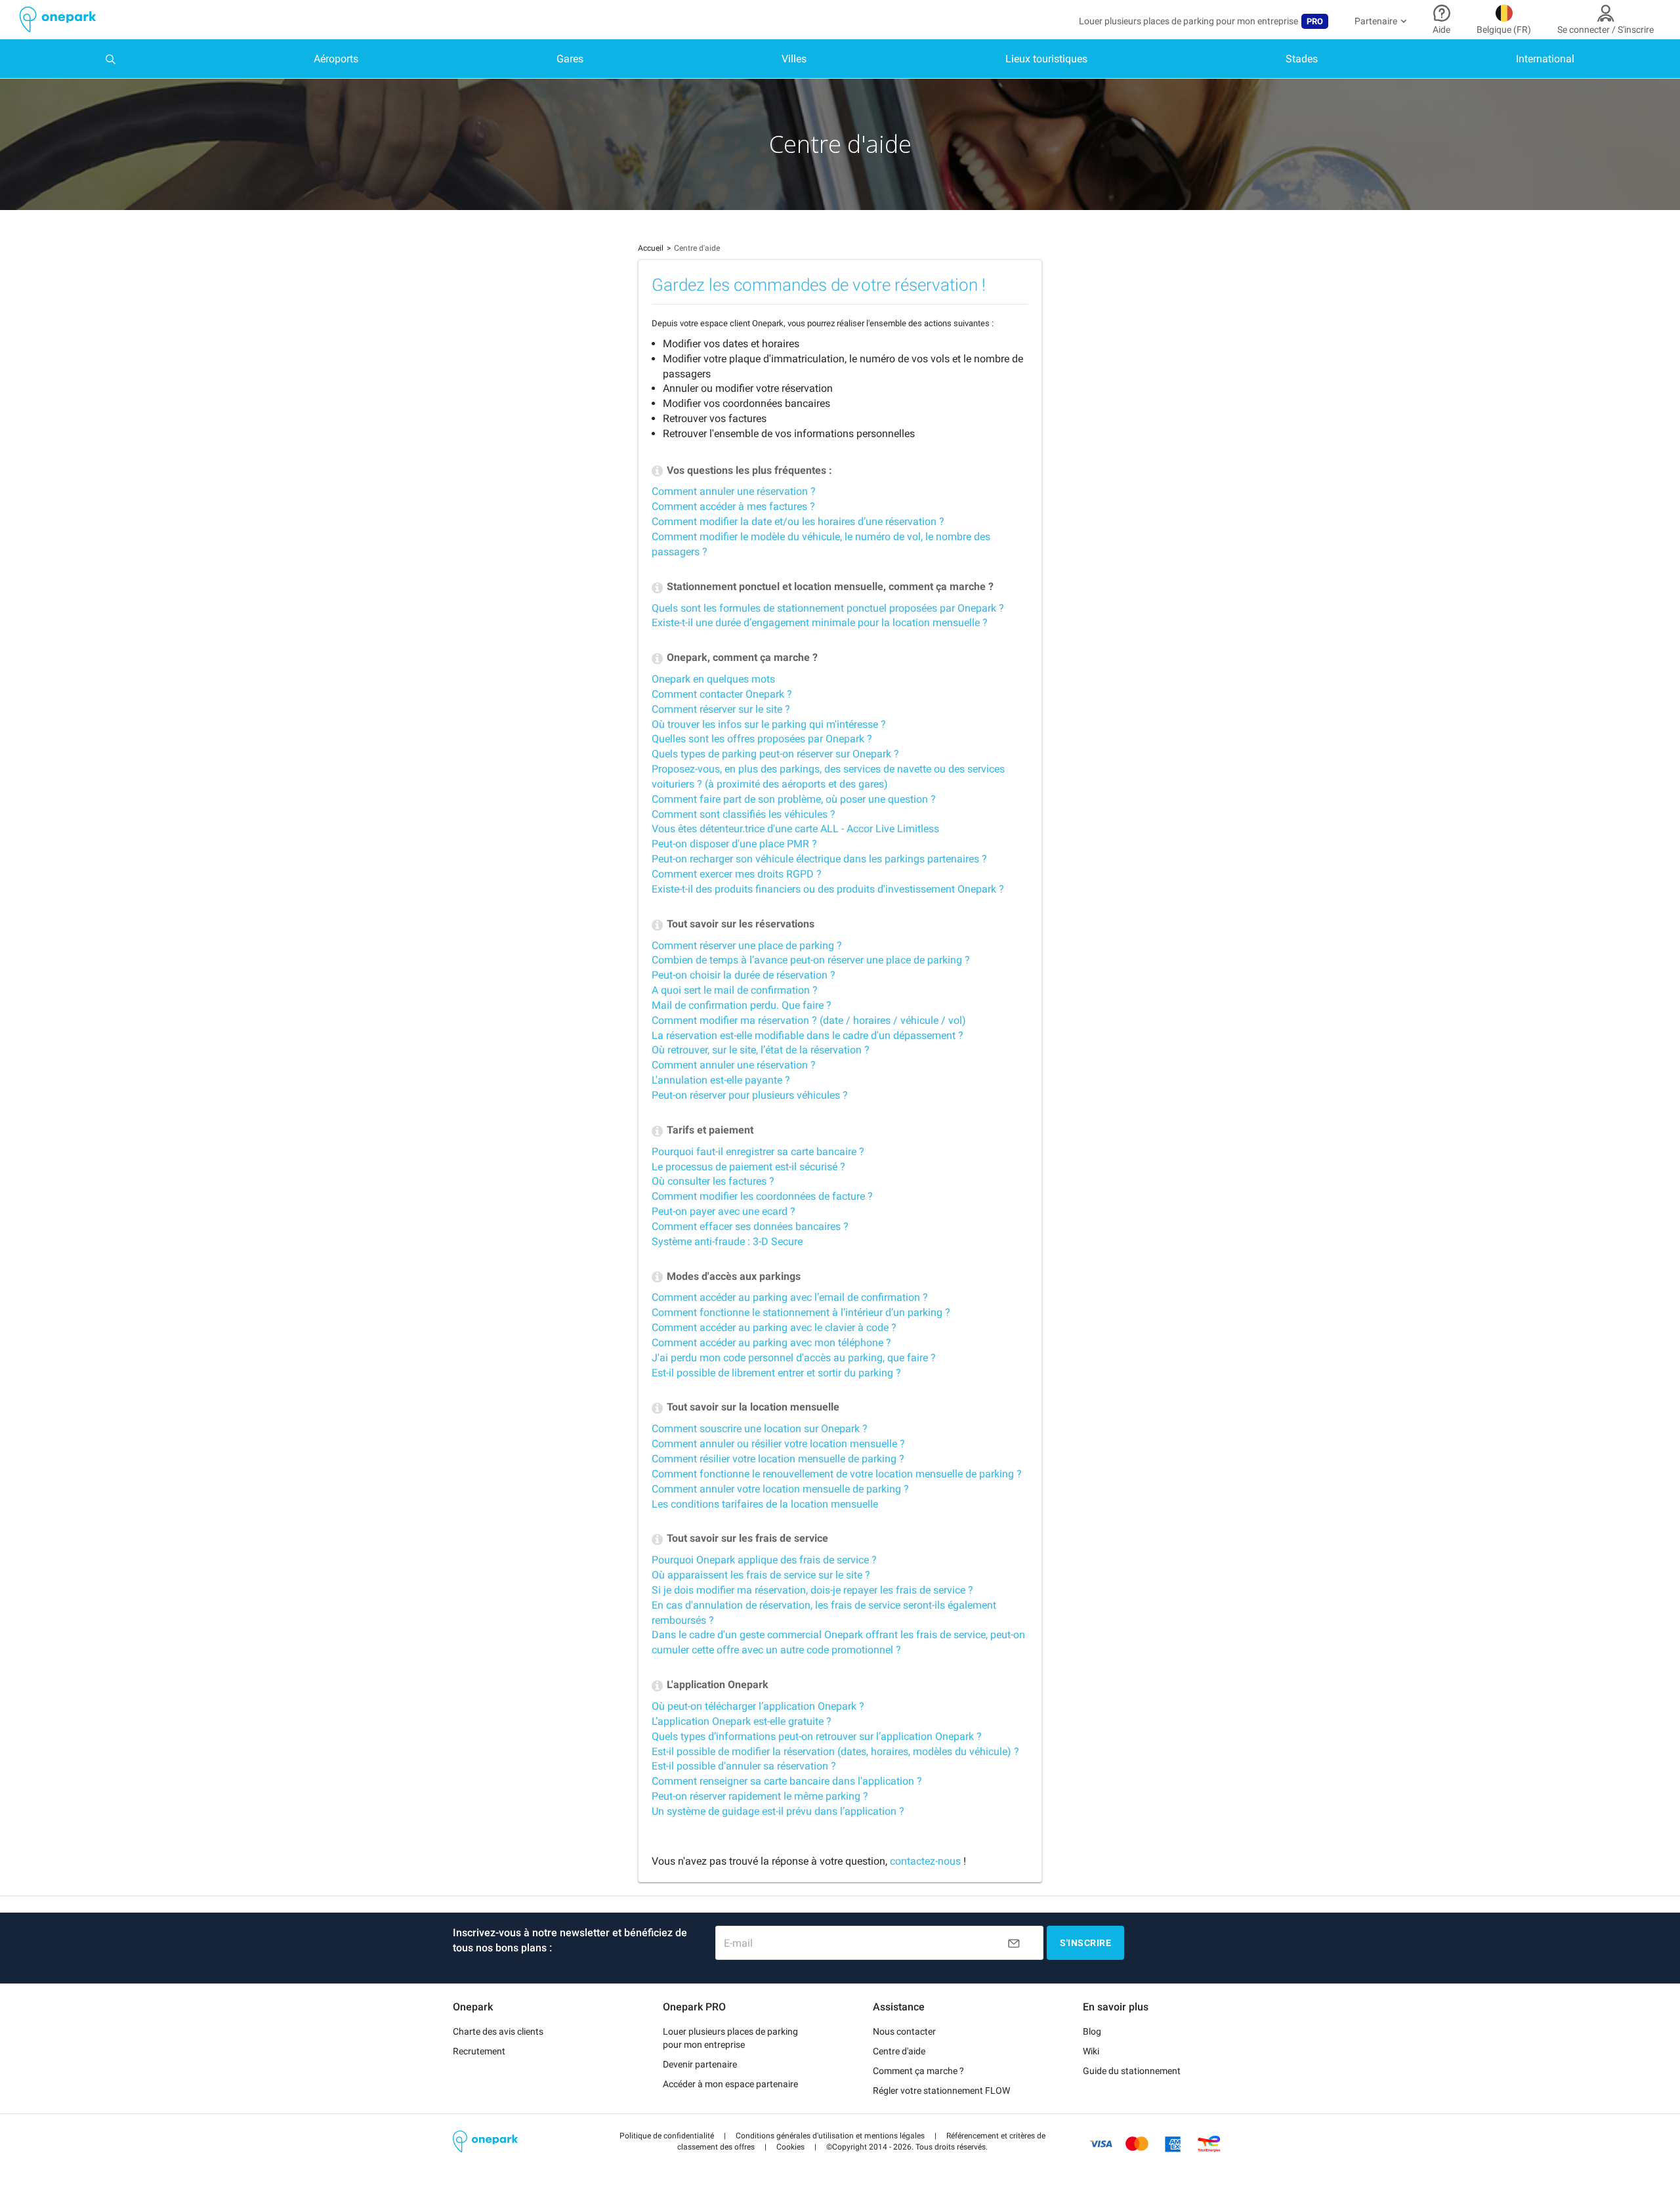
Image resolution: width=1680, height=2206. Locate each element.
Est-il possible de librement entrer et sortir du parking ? (776, 1373)
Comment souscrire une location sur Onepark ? (760, 1429)
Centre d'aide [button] (899, 2051)
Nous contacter (904, 2031)
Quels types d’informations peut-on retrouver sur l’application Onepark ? (817, 1736)
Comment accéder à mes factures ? (733, 506)
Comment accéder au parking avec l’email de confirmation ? (790, 1297)
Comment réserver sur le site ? (721, 709)
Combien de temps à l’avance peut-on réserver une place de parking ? (811, 960)
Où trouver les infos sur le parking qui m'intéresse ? (769, 724)
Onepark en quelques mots (713, 679)
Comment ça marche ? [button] (918, 2071)
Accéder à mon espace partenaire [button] (730, 2084)
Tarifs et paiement (709, 1130)
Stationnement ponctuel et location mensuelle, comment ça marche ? (829, 586)
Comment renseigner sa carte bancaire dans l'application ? (787, 1781)
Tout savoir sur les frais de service (746, 1538)
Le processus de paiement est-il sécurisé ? (748, 1167)
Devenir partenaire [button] (700, 2064)
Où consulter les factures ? (713, 1181)
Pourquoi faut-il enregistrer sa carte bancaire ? (758, 1152)
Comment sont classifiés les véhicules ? (744, 814)
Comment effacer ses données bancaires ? (750, 1226)
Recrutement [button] (479, 2051)
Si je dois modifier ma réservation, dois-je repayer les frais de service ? (812, 1590)
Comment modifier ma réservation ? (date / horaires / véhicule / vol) (809, 1020)
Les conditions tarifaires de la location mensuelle (765, 1504)
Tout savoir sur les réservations (739, 924)
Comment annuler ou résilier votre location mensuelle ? (778, 1444)
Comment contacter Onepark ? (722, 694)
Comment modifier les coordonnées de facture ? (762, 1196)
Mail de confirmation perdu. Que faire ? (742, 1005)
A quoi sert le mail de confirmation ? (735, 990)
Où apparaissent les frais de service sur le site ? (761, 1575)
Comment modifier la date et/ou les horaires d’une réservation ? (798, 521)
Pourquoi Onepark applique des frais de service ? (764, 1560)
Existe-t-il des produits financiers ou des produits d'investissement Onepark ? (828, 889)
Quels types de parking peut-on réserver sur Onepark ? (775, 754)
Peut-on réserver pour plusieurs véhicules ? (750, 1095)
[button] (667, 2136)
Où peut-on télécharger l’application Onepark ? (758, 1706)
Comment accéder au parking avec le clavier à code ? (774, 1327)
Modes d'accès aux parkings (732, 1276)
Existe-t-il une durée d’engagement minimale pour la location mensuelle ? (820, 623)
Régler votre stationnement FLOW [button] (941, 2090)
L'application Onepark (716, 1685)
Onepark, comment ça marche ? (741, 657)
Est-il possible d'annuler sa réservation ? (744, 1766)
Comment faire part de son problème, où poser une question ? (794, 799)
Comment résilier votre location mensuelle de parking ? (778, 1459)
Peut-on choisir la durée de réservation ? (744, 975)
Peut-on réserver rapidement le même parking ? (760, 1796)
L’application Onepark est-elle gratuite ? (742, 1721)
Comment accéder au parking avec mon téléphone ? (771, 1343)
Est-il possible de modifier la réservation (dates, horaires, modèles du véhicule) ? (835, 1751)
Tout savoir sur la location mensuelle (752, 1407)
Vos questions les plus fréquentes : (748, 470)
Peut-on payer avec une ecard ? (724, 1211)
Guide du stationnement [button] (1132, 2071)
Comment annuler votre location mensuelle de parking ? (780, 1489)
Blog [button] (1092, 2031)
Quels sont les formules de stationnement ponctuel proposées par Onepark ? (828, 608)
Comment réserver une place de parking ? (747, 945)
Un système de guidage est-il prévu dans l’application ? (778, 1811)
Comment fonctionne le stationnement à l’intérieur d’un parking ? (801, 1312)
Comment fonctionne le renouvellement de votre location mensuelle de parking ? (837, 1474)
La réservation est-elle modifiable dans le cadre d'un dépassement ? (808, 1035)
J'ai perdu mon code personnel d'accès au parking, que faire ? (794, 1358)
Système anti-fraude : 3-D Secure (727, 1241)
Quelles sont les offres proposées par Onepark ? (762, 739)
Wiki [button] (1091, 2051)
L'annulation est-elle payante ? (721, 1080)
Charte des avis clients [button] (498, 2031)
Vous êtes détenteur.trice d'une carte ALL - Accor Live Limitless (795, 829)
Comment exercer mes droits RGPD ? (737, 874)
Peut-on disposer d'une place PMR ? (734, 844)
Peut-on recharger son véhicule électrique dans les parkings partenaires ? (819, 859)
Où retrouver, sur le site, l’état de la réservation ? (761, 1050)
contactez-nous (925, 1861)
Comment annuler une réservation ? (734, 491)
